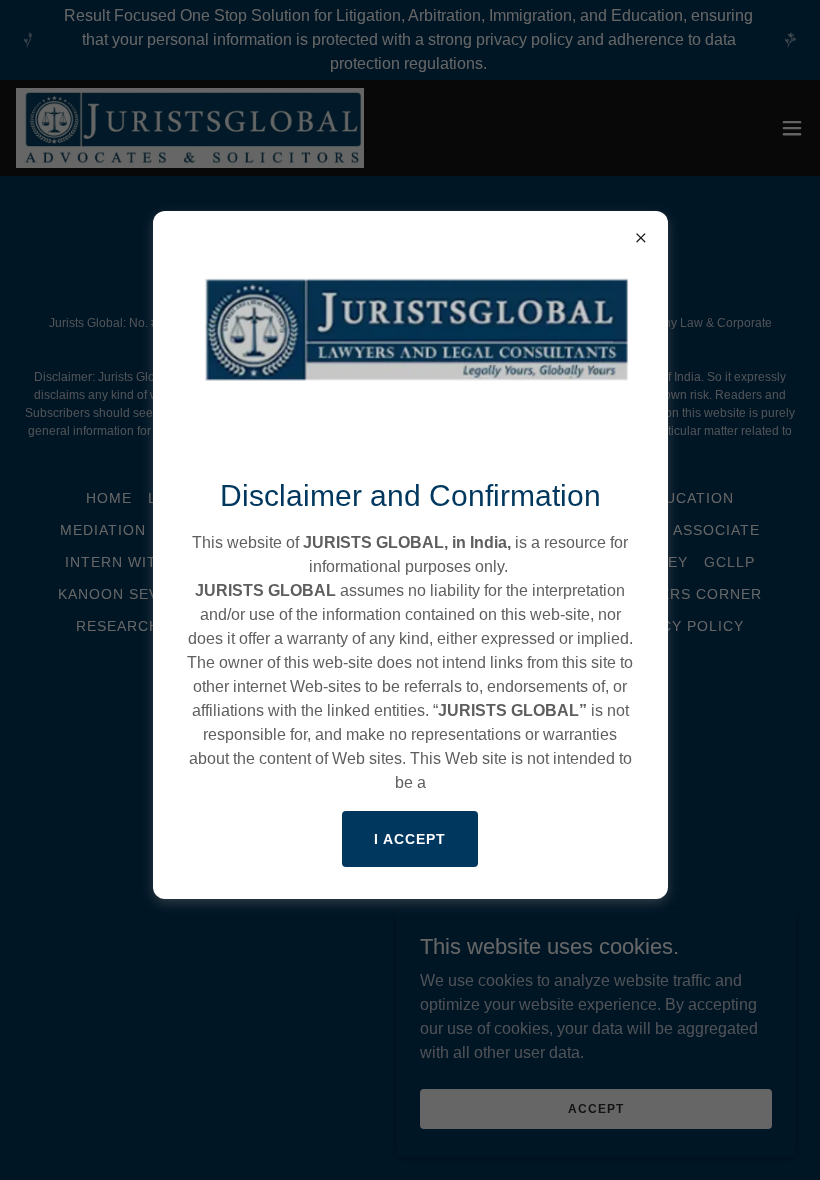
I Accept (410, 839)
